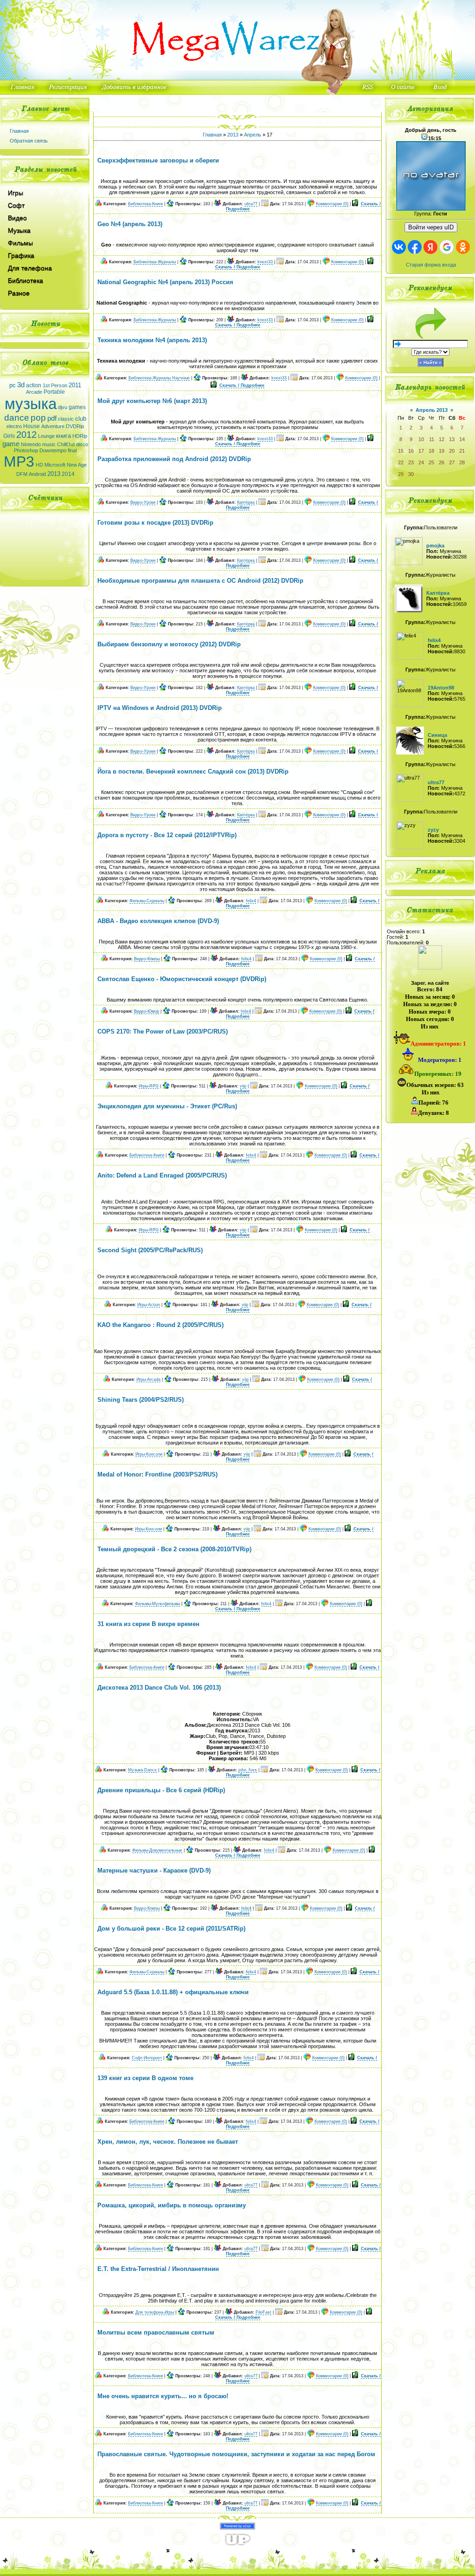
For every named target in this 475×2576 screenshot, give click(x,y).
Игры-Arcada (148, 1379)
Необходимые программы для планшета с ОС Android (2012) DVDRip (200, 581)
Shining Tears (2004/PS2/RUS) (141, 1400)
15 (401, 451)
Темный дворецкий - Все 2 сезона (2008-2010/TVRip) (174, 1549)
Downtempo (53, 450)
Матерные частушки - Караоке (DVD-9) (154, 1870)
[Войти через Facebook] (415, 247)
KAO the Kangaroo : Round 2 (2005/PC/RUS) (160, 1325)
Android (37, 474)
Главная (19, 131)
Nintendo (31, 444)
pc (13, 385)
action (34, 385)
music (49, 444)
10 (421, 439)
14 (462, 439)
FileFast (263, 2312)
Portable (54, 392)
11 (432, 439)
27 (452, 462)
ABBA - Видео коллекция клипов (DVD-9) (158, 921)
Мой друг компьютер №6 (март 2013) (152, 401)
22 (401, 462)
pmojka (435, 546)
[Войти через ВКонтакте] (399, 247)
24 (421, 462)
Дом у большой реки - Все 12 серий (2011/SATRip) (171, 1929)
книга (64, 436)
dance (17, 418)
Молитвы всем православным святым (156, 2332)
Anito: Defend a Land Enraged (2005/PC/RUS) (162, 1175)
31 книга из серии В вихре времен (148, 1624)
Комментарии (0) (332, 204)
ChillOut (66, 444)
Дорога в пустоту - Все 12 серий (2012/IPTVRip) (167, 835)
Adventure (53, 426)
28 (462, 462)
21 (462, 451)
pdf (52, 418)
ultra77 (251, 204)
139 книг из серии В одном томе (145, 2078)
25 (431, 462)
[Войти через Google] (447, 247)
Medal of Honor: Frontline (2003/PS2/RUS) (157, 1474)
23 (411, 462)
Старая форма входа (431, 265)
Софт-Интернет (147, 2058)
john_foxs (248, 1770)
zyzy (433, 830)
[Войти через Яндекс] (430, 247)
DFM (22, 474)
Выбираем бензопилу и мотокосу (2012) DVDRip (169, 644)
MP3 (19, 462)
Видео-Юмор (147, 1011)
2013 (54, 474)
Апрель (253, 135)
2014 (68, 474)
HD (39, 465)
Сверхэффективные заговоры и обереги (158, 160)
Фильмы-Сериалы (147, 901)
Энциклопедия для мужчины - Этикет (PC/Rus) (167, 1106)
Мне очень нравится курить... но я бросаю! (163, 2396)
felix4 (251, 901)
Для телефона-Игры (155, 2312)
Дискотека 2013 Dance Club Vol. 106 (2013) (159, 1688)
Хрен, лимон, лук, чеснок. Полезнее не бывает (168, 2142)
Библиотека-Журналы (155, 262)
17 (421, 451)
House (32, 426)
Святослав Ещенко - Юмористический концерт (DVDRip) (182, 979)
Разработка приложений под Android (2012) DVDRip (174, 459)
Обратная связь (29, 141)
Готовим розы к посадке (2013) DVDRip (155, 523)
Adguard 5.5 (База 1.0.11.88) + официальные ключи (173, 1992)
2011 (75, 385)
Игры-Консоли (149, 1454)
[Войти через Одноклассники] (463, 247)
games (77, 407)
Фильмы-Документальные (157, 1850)
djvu (63, 407)
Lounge (46, 436)
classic (66, 419)
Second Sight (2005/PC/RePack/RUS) (150, 1250)
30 (411, 474)
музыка (31, 404)
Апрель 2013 (432, 410)
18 (431, 451)
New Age (77, 465)
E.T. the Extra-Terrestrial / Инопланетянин (158, 2269)
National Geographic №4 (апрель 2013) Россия (165, 282)
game (11, 444)
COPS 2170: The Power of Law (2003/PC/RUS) (163, 1031)
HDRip (80, 436)
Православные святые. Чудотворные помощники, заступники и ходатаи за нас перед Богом (236, 2454)
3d (21, 385)
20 (452, 451)
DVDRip (75, 426)
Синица (437, 735)
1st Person (55, 385)
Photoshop (26, 450)
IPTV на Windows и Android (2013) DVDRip (160, 708)
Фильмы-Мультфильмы (157, 1604)
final (72, 450)
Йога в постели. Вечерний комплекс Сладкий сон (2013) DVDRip (193, 771)
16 (411, 451)
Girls (9, 436)
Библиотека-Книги (145, 204)
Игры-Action (149, 1305)
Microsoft (55, 465)
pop (38, 418)
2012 (26, 435)
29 (401, 474)
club (81, 419)
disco (82, 444)
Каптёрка (246, 502)
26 (442, 462)
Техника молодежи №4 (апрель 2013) (152, 340)
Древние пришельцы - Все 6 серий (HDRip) (161, 1790)
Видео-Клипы (147, 959)
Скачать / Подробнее (238, 267)
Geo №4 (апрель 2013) (130, 224)
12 (442, 439)
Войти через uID (431, 227)
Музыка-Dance (142, 1770)
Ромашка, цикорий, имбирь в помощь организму (172, 2205)
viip (243, 1086)
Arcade (34, 392)
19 (442, 451)
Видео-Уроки (143, 502)
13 (452, 439)
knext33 (265, 262)
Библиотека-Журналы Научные (159, 378)
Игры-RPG (149, 1086)
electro (14, 426)
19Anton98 (441, 688)
